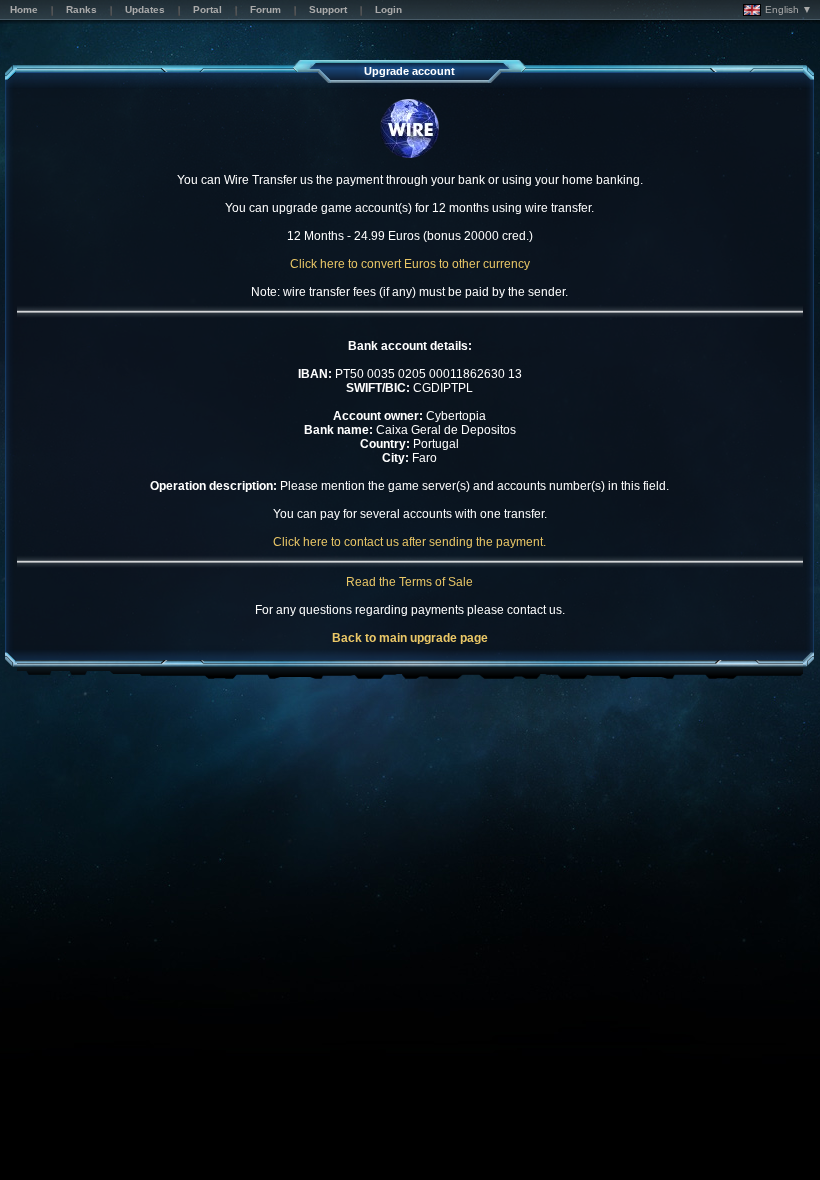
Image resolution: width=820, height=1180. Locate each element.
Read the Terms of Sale (409, 582)
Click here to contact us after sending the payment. (409, 542)
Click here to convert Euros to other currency (410, 264)
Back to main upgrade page (410, 638)
